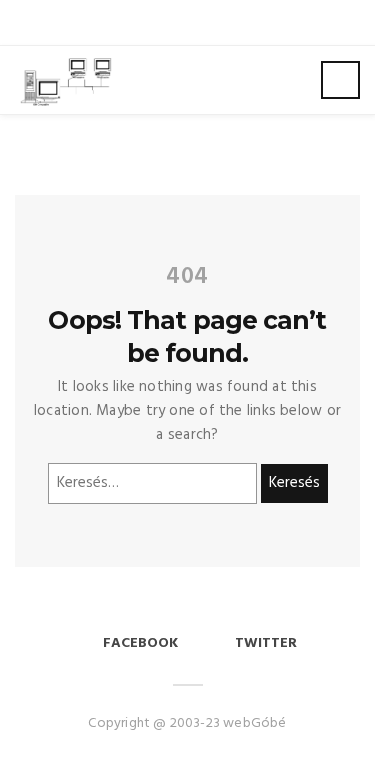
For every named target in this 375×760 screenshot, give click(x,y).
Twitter (266, 643)
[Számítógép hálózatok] (65, 80)
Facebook (140, 643)
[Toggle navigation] (340, 80)
